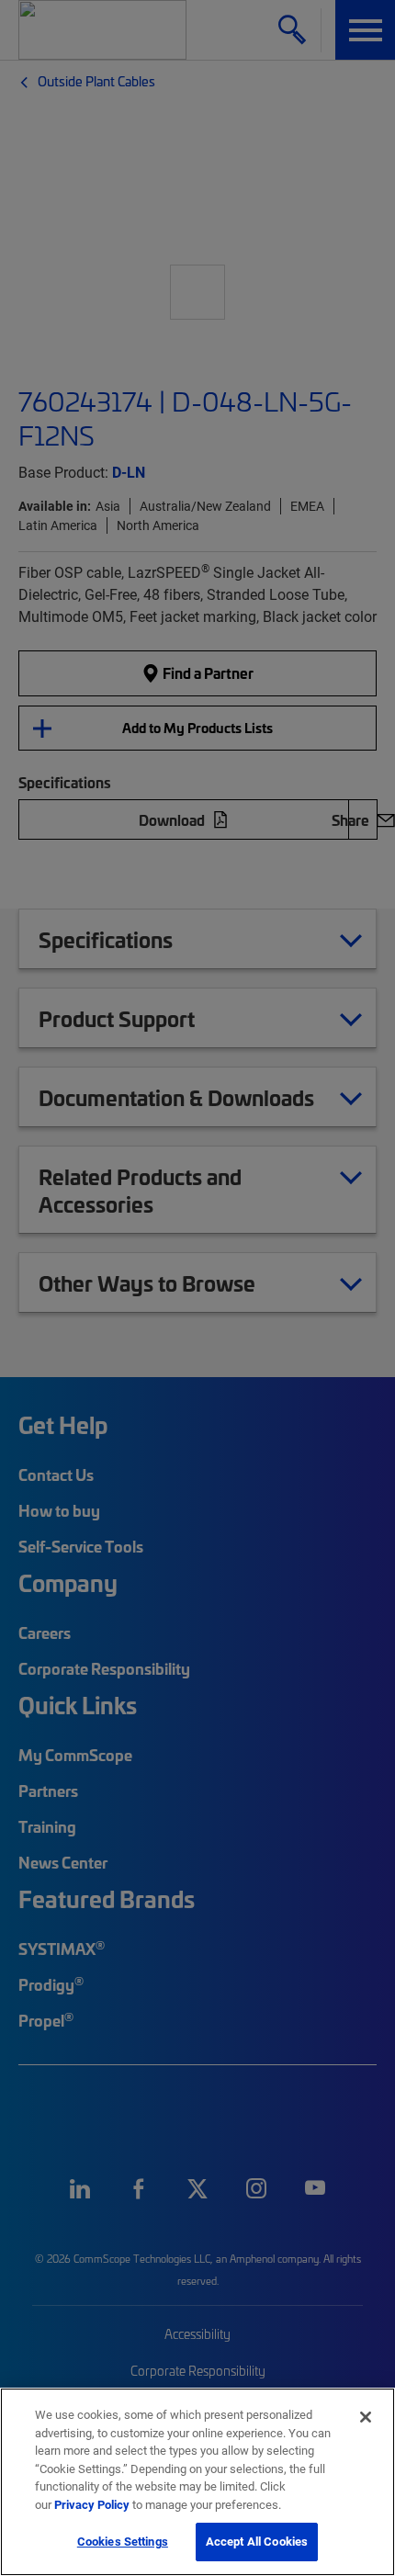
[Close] (366, 2417)
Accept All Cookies (257, 2541)
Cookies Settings (123, 2541)
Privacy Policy (92, 2504)
